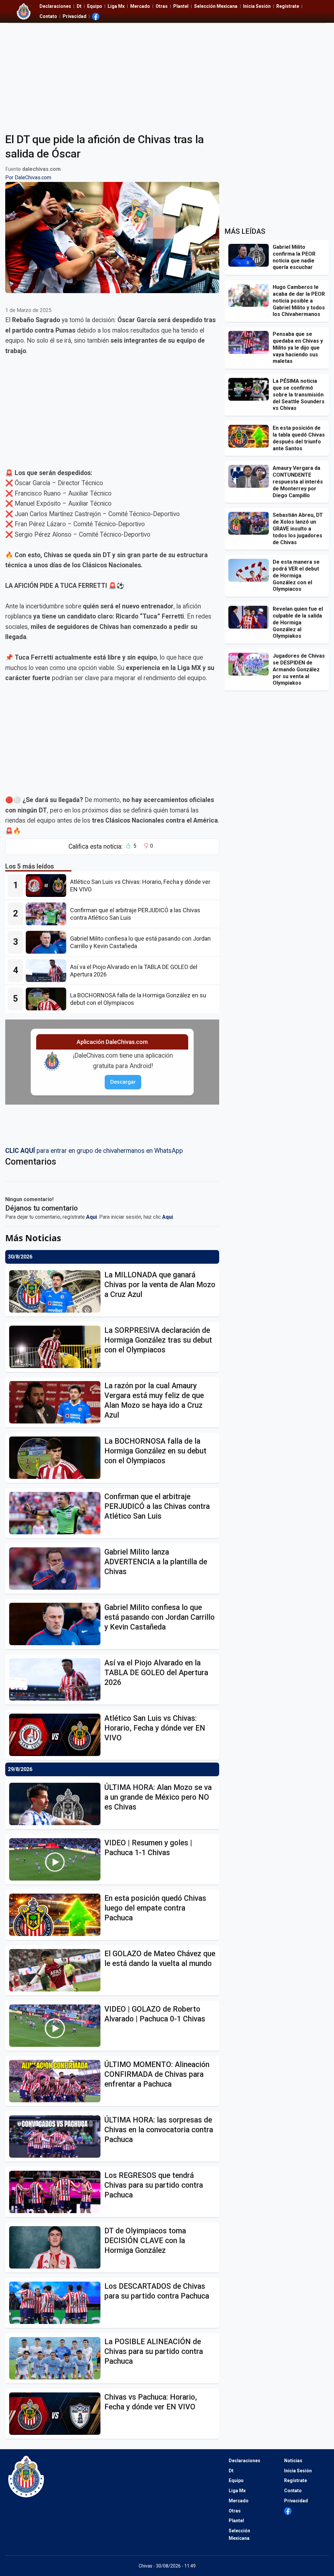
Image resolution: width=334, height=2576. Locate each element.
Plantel (181, 6)
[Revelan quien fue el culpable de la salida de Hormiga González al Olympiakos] (250, 617)
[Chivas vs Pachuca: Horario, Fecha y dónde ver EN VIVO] (57, 2414)
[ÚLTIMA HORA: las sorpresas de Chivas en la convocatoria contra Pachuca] (57, 2137)
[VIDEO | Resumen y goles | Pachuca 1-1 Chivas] (57, 1859)
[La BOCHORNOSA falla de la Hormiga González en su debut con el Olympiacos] (48, 999)
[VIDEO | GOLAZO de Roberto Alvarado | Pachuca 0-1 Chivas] (57, 2026)
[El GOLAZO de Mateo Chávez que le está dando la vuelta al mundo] (57, 1970)
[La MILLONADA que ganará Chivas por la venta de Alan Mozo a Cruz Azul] (57, 1291)
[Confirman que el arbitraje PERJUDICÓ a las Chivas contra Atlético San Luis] (48, 914)
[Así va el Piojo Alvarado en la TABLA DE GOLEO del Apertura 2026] (48, 971)
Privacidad (75, 16)
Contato (48, 16)
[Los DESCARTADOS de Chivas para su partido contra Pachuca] (57, 2303)
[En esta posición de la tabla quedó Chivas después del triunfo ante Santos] (250, 436)
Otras (162, 6)
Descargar (123, 1082)
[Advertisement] (167, 74)
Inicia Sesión (257, 6)
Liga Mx (116, 6)
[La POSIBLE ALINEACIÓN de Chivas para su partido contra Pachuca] (57, 2358)
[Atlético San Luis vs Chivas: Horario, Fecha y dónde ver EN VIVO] (48, 886)
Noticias (293, 2461)
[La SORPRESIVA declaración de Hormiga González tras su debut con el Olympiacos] (57, 1347)
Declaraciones (55, 6)
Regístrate (288, 6)
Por (28, 178)
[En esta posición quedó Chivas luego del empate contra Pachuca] (57, 1915)
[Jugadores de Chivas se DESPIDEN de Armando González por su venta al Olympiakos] (250, 664)
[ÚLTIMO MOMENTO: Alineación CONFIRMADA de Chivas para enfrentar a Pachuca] (57, 2081)
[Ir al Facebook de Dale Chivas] (96, 16)
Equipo (95, 6)
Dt (79, 6)
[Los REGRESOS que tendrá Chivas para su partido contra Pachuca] (57, 2192)
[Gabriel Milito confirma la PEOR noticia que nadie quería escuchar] (250, 255)
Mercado (140, 6)
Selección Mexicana (216, 6)
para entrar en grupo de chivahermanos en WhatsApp (94, 1151)
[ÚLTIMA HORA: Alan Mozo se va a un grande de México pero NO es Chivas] (57, 1804)
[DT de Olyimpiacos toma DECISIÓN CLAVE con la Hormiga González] (57, 2247)
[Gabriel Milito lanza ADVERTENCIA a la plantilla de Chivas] (57, 1569)
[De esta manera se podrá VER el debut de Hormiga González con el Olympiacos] (250, 570)
